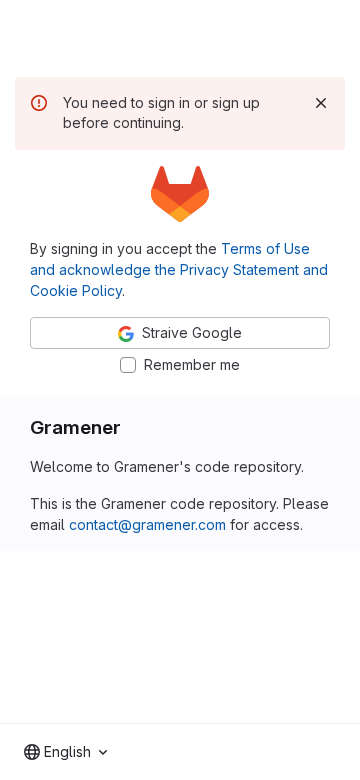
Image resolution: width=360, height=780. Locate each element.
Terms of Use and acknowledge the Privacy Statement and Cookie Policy (179, 269)
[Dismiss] (321, 103)
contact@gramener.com (147, 524)
